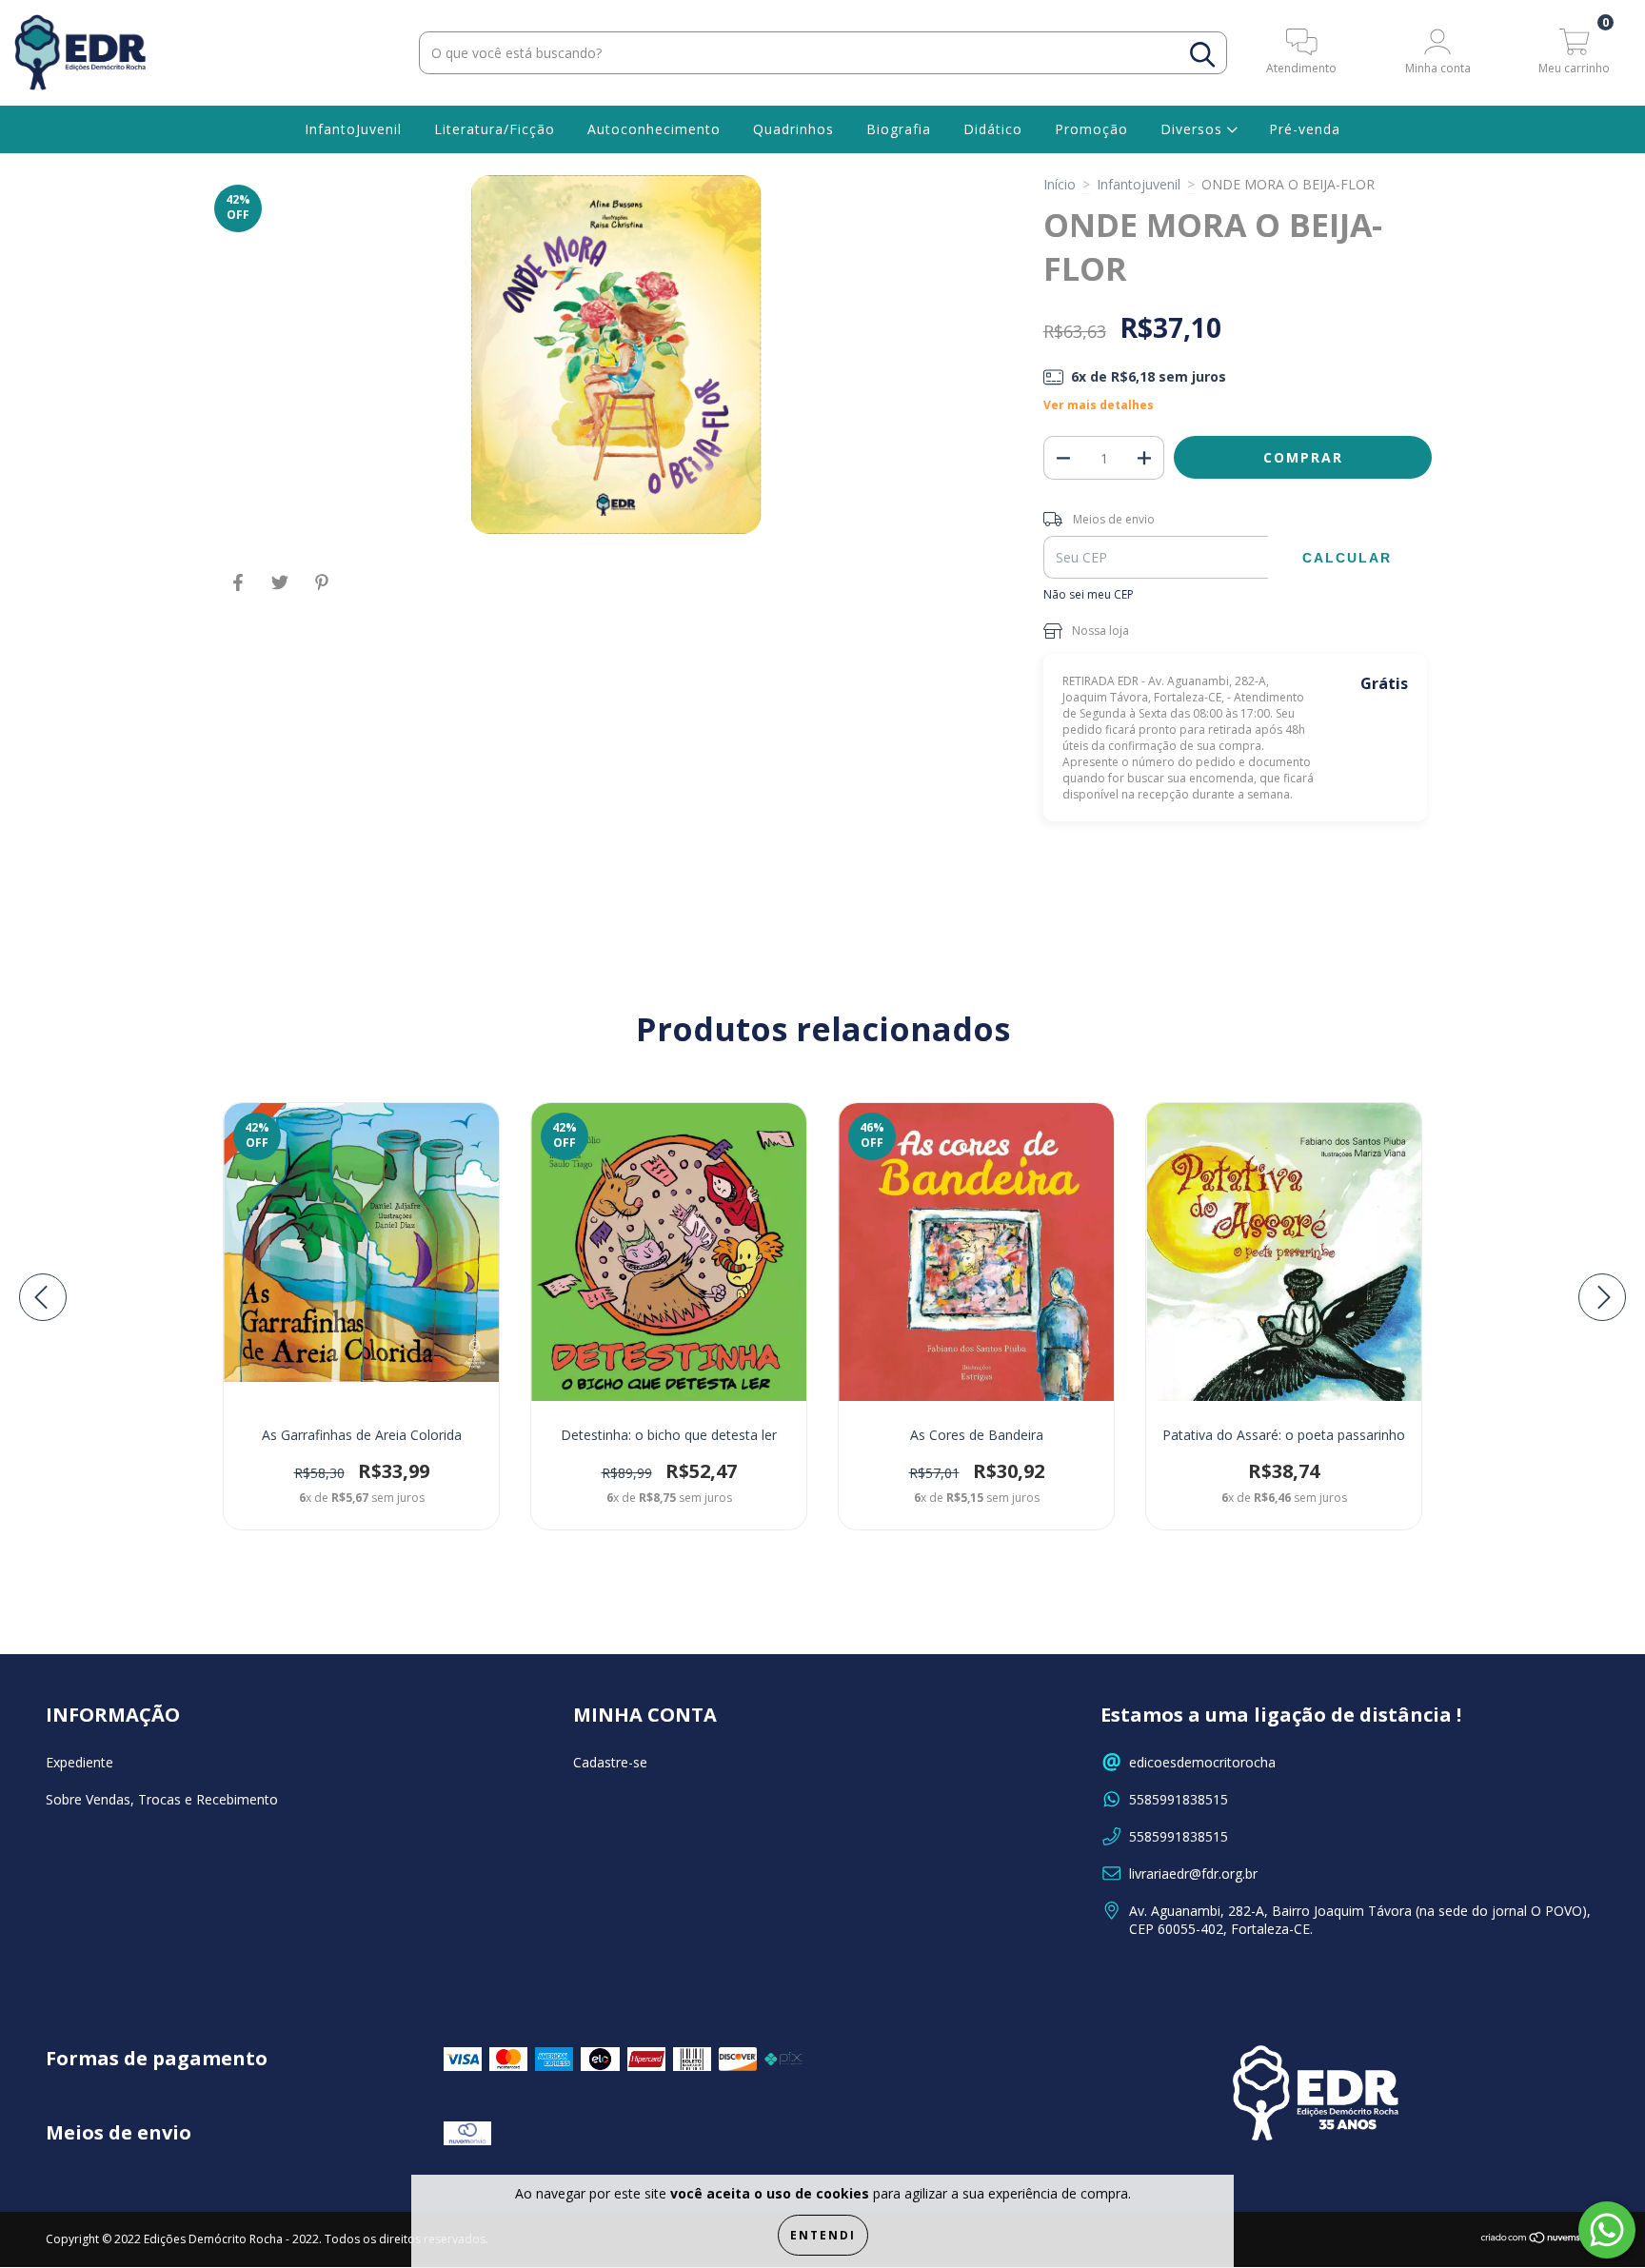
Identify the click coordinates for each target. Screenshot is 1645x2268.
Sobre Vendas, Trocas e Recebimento (162, 1799)
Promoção (1091, 129)
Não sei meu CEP (1089, 594)
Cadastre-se (610, 1762)
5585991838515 (1179, 1799)
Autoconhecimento (654, 129)
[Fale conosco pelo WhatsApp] (1607, 2230)
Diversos (1194, 129)
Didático (993, 129)
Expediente (79, 1762)
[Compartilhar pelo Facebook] (240, 590)
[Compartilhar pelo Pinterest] (322, 590)
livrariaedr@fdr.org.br (1193, 1874)
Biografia (899, 129)
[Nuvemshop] (1540, 2240)
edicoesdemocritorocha (1202, 1762)
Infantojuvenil (1139, 184)
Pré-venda (1305, 129)
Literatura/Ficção (495, 129)
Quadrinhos (793, 129)
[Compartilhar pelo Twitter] (282, 590)
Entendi (823, 2235)
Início (1060, 184)
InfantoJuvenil (353, 129)
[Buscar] (1202, 55)
